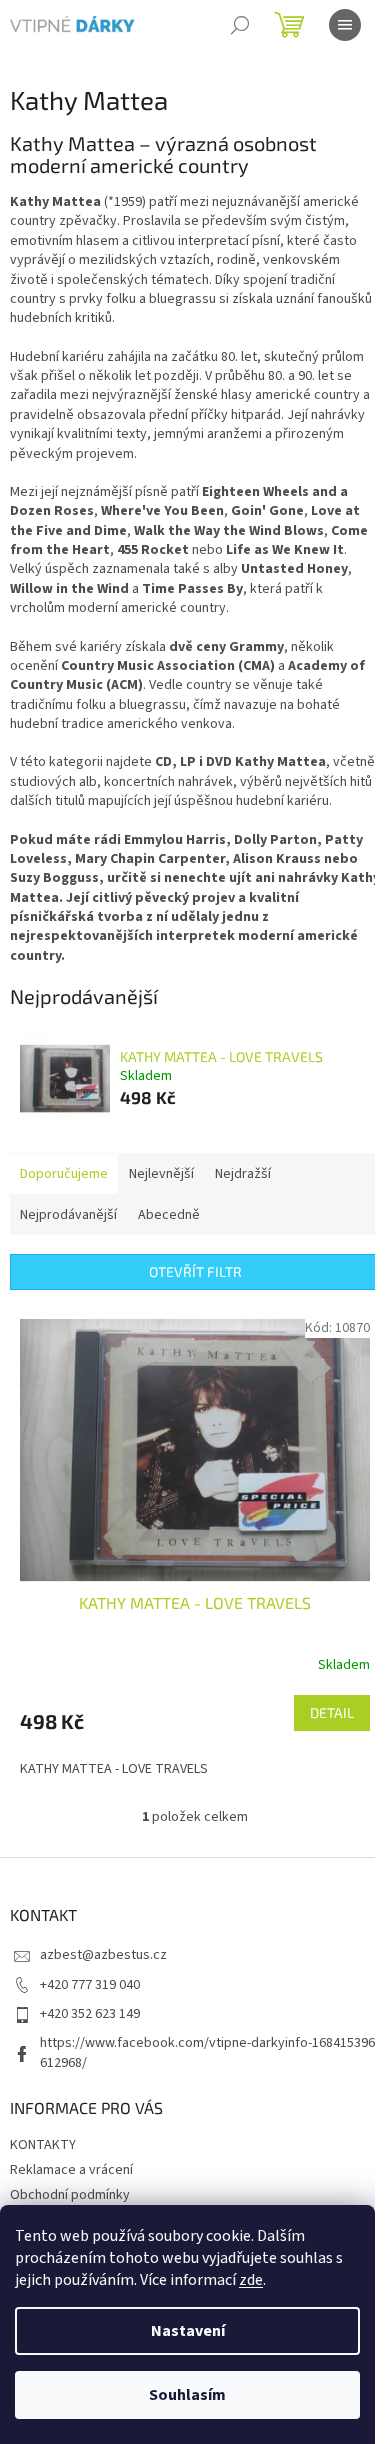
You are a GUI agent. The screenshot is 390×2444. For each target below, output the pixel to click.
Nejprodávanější (68, 1215)
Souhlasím (187, 2395)
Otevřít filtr (195, 1271)
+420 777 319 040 (90, 1985)
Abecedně (169, 1215)
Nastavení (188, 2331)
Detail (332, 1712)
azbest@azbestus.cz (103, 1955)
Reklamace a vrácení (71, 2170)
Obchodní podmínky (70, 2195)
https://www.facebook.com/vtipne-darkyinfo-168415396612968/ (207, 2052)
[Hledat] (240, 25)
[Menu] (345, 25)
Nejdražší (243, 1174)
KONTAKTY (43, 2145)
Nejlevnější (161, 1174)
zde (251, 2280)
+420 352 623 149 (90, 2014)
